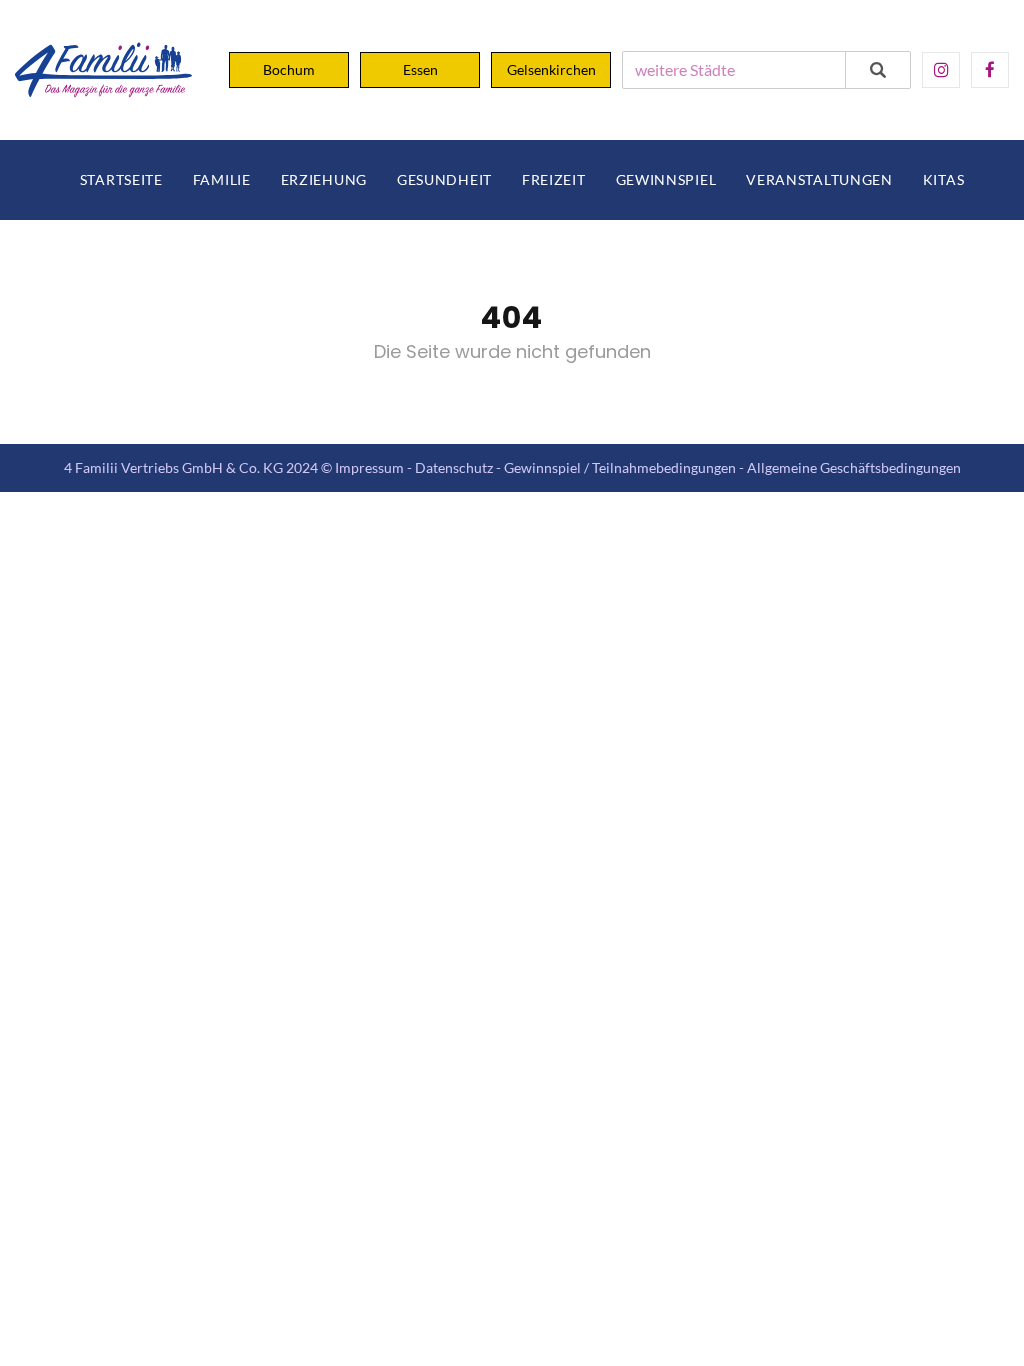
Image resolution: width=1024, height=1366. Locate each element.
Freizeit (554, 180)
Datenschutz (454, 467)
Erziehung (324, 180)
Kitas (944, 180)
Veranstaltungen (819, 180)
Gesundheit (444, 180)
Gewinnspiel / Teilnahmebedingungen (620, 467)
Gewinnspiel (666, 180)
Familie (222, 180)
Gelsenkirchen (551, 69)
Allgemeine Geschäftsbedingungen (854, 467)
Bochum (289, 69)
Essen (420, 69)
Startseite (121, 180)
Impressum (369, 467)
